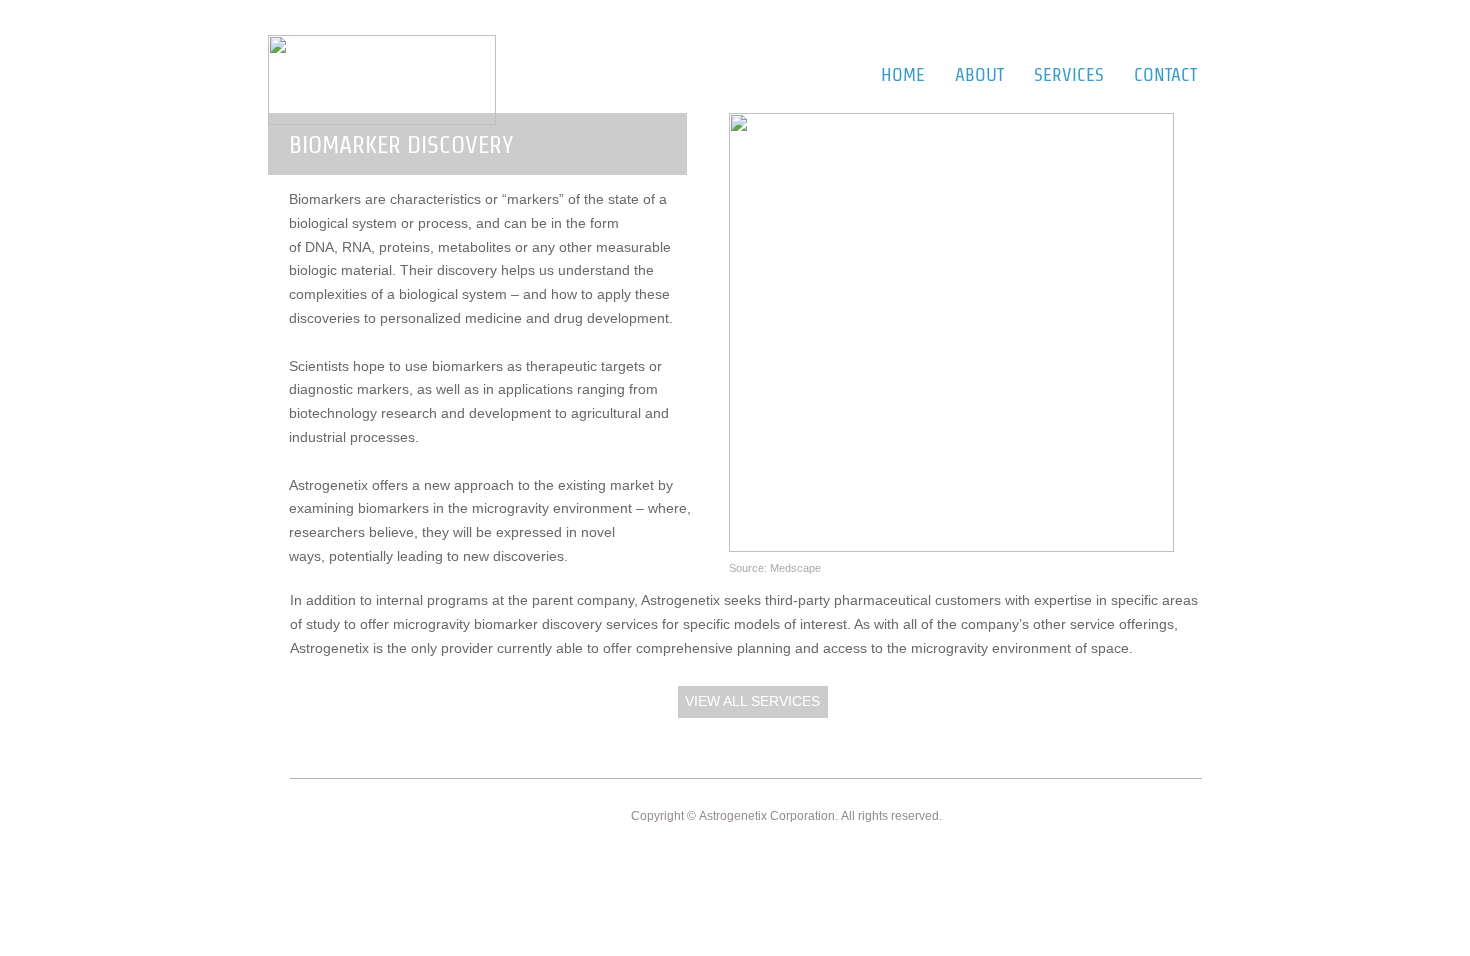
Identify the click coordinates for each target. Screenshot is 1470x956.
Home (903, 74)
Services (1069, 74)
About (979, 74)
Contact (1165, 74)
